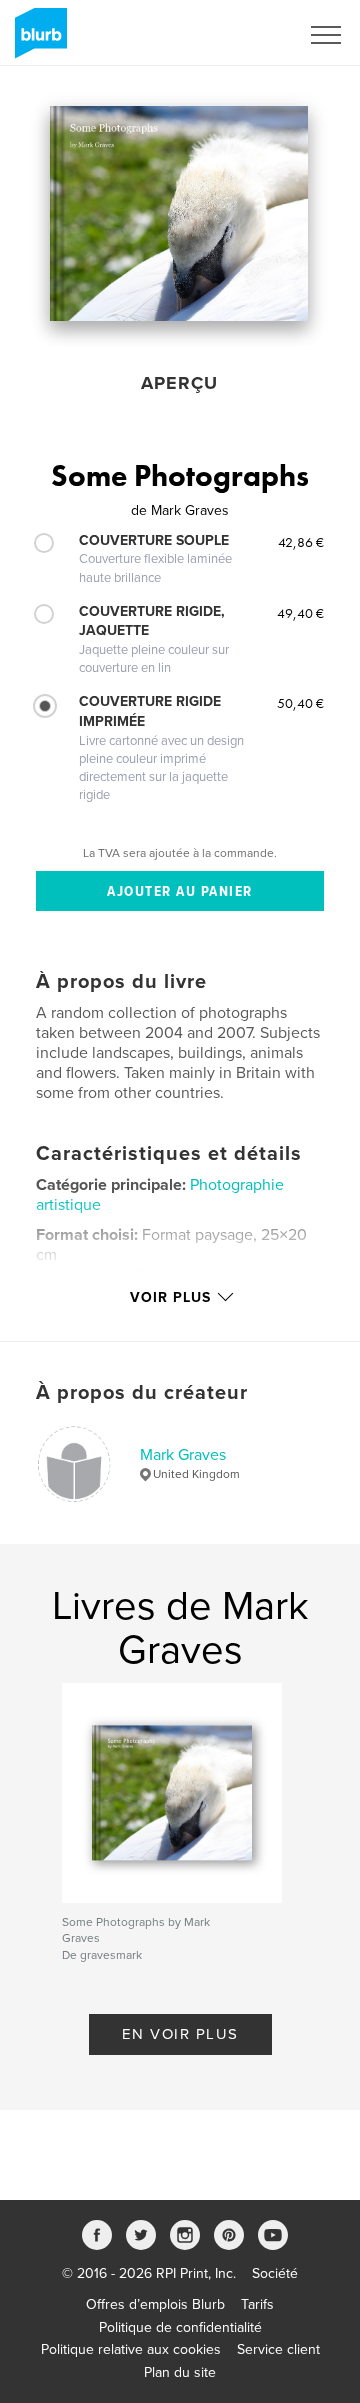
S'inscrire (244, 35)
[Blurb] (37, 41)
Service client (278, 2349)
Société (275, 2273)
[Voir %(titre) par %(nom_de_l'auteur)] (179, 213)
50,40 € (300, 703)
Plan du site (180, 2372)
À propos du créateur (142, 1393)
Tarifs (257, 2304)
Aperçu (179, 383)
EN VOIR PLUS (180, 2034)
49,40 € (300, 613)
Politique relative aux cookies (131, 2349)
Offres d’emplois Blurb (155, 2304)
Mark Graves (183, 1455)
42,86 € (301, 542)
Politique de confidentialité (180, 2327)
